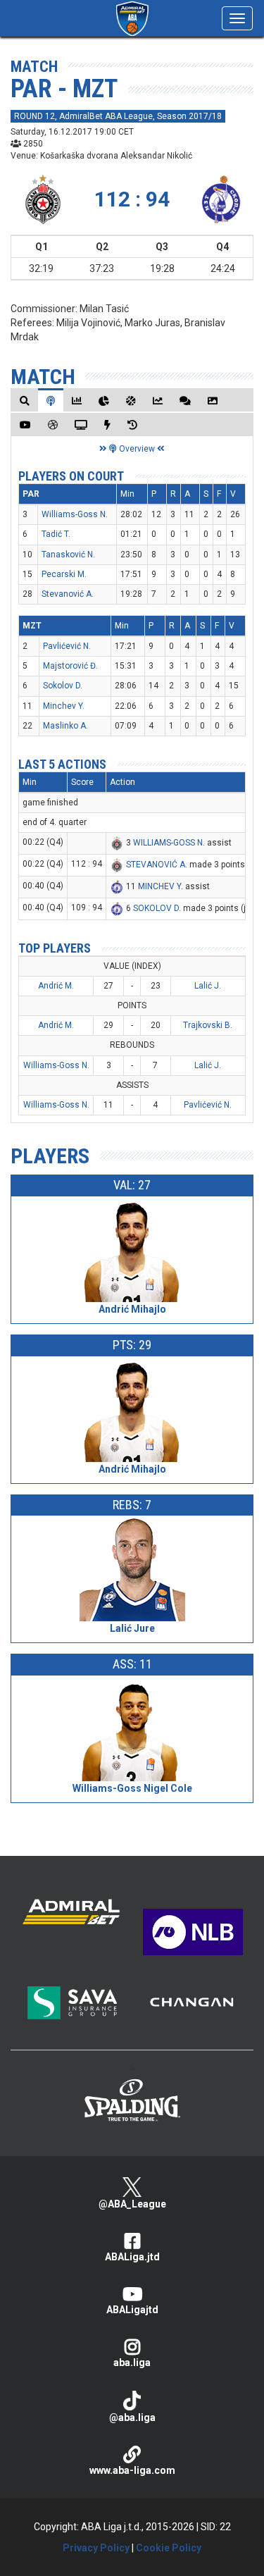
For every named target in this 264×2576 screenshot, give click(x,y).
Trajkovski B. (208, 1025)
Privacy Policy (96, 2548)
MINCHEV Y (159, 886)
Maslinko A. (65, 726)
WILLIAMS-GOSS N (168, 843)
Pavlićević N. (67, 646)
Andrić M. (56, 986)
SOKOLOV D (156, 908)
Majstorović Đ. (70, 666)
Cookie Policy (169, 2548)
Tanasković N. (68, 555)
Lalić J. (208, 986)
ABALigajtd (132, 2310)
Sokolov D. (63, 686)
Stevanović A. (68, 594)
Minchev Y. (64, 706)
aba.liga (132, 2363)
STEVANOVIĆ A (156, 865)
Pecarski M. (64, 574)
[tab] (25, 401)
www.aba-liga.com (132, 2470)
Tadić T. (56, 534)
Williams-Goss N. (75, 514)
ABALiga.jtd (132, 2257)
